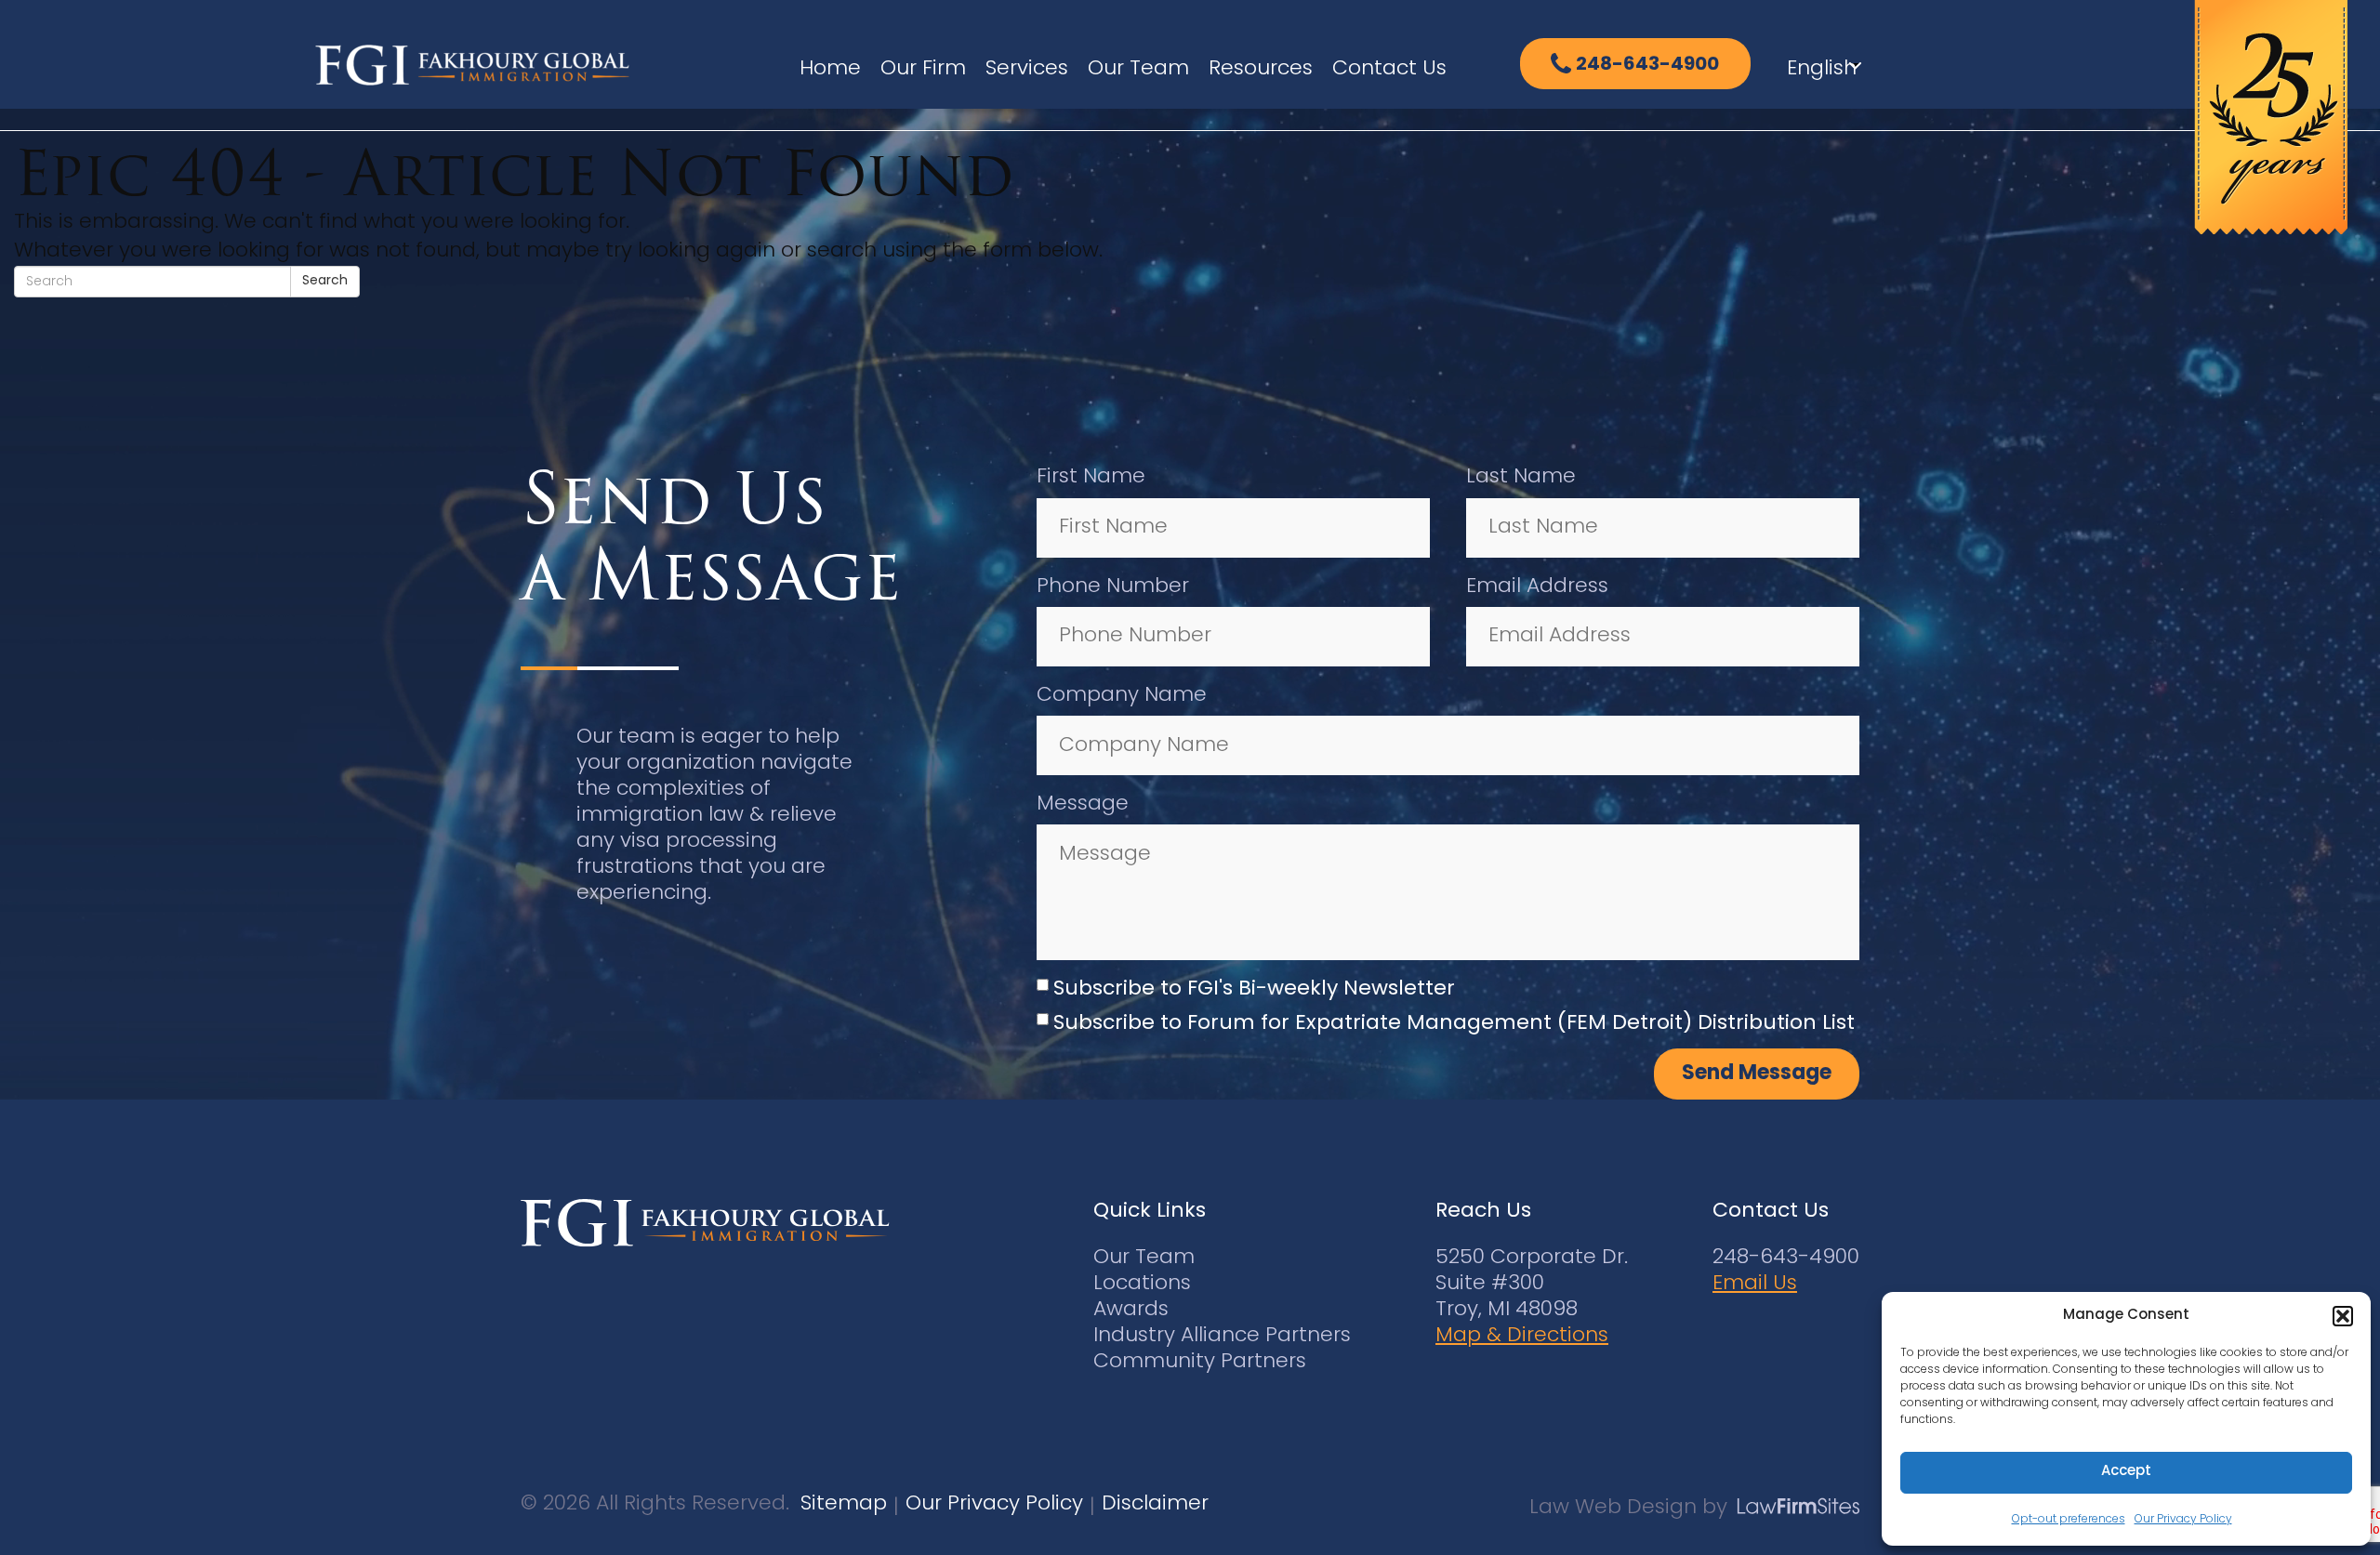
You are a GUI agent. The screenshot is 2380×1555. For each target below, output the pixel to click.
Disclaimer (1155, 1504)
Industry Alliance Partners (1222, 1336)
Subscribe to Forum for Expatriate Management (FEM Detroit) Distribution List (1454, 1024)
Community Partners (1200, 1362)
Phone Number (1113, 587)
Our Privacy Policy (2183, 1520)
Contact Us (1389, 69)
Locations (1142, 1284)
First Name (1091, 477)
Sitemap (844, 1504)
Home (830, 69)
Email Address (1537, 587)
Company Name (1122, 696)
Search (325, 281)
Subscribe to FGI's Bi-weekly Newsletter (1254, 989)
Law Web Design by (1628, 1508)
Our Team (1138, 69)
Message (1083, 804)
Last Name (1521, 477)
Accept (2126, 1472)
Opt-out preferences (2069, 1520)
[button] (2343, 1316)
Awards (1131, 1310)
